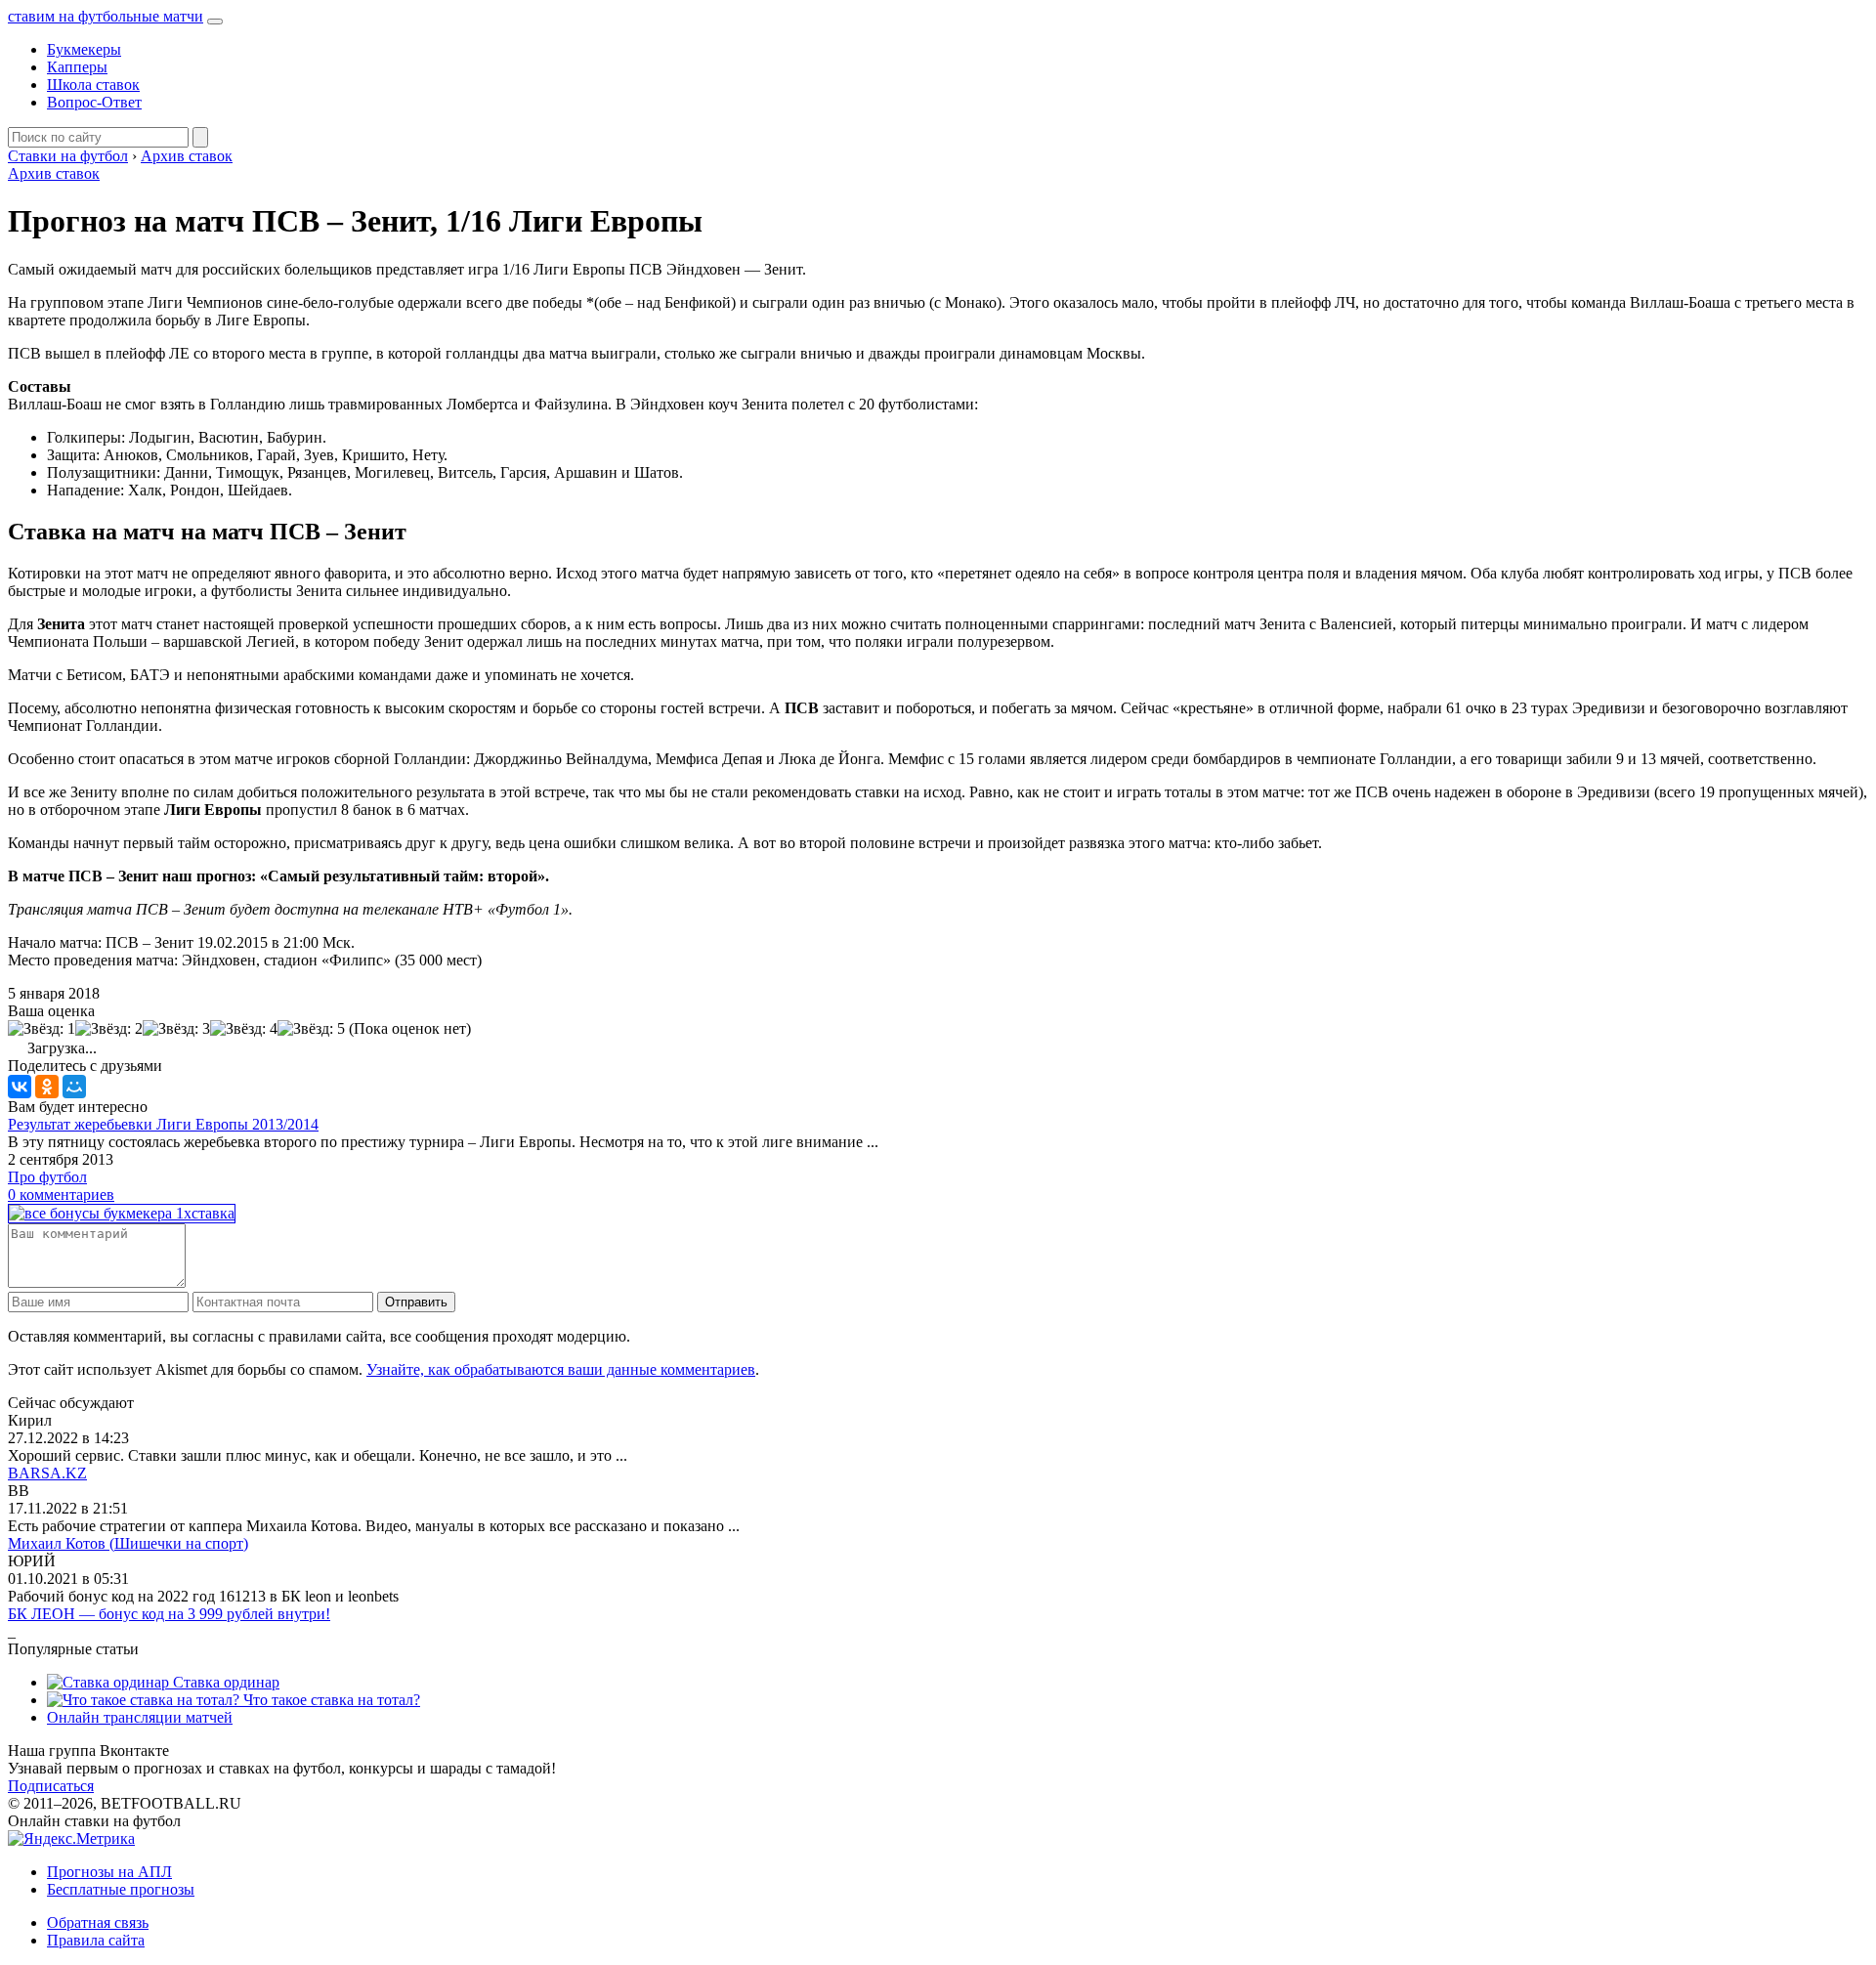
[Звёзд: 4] (244, 1029)
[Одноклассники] (47, 1087)
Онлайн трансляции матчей (140, 1717)
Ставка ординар (224, 1682)
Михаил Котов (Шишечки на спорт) (128, 1543)
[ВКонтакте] (20, 1087)
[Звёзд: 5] (311, 1029)
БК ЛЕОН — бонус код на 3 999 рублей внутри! (169, 1614)
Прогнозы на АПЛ (109, 1872)
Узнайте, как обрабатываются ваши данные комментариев (561, 1369)
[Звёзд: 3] (176, 1029)
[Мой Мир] (74, 1087)
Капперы (77, 67)
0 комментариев (61, 1195)
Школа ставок (93, 85)
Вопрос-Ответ (94, 102)
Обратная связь (98, 1922)
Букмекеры (84, 49)
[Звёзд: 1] (42, 1029)
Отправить (416, 1302)
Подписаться (51, 1786)
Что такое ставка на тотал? (330, 1700)
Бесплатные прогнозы (121, 1889)
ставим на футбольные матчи (106, 16)
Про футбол (47, 1177)
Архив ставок (54, 173)
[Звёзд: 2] (109, 1029)
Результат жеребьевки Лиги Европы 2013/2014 (163, 1124)
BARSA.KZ (47, 1473)
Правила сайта (96, 1940)
